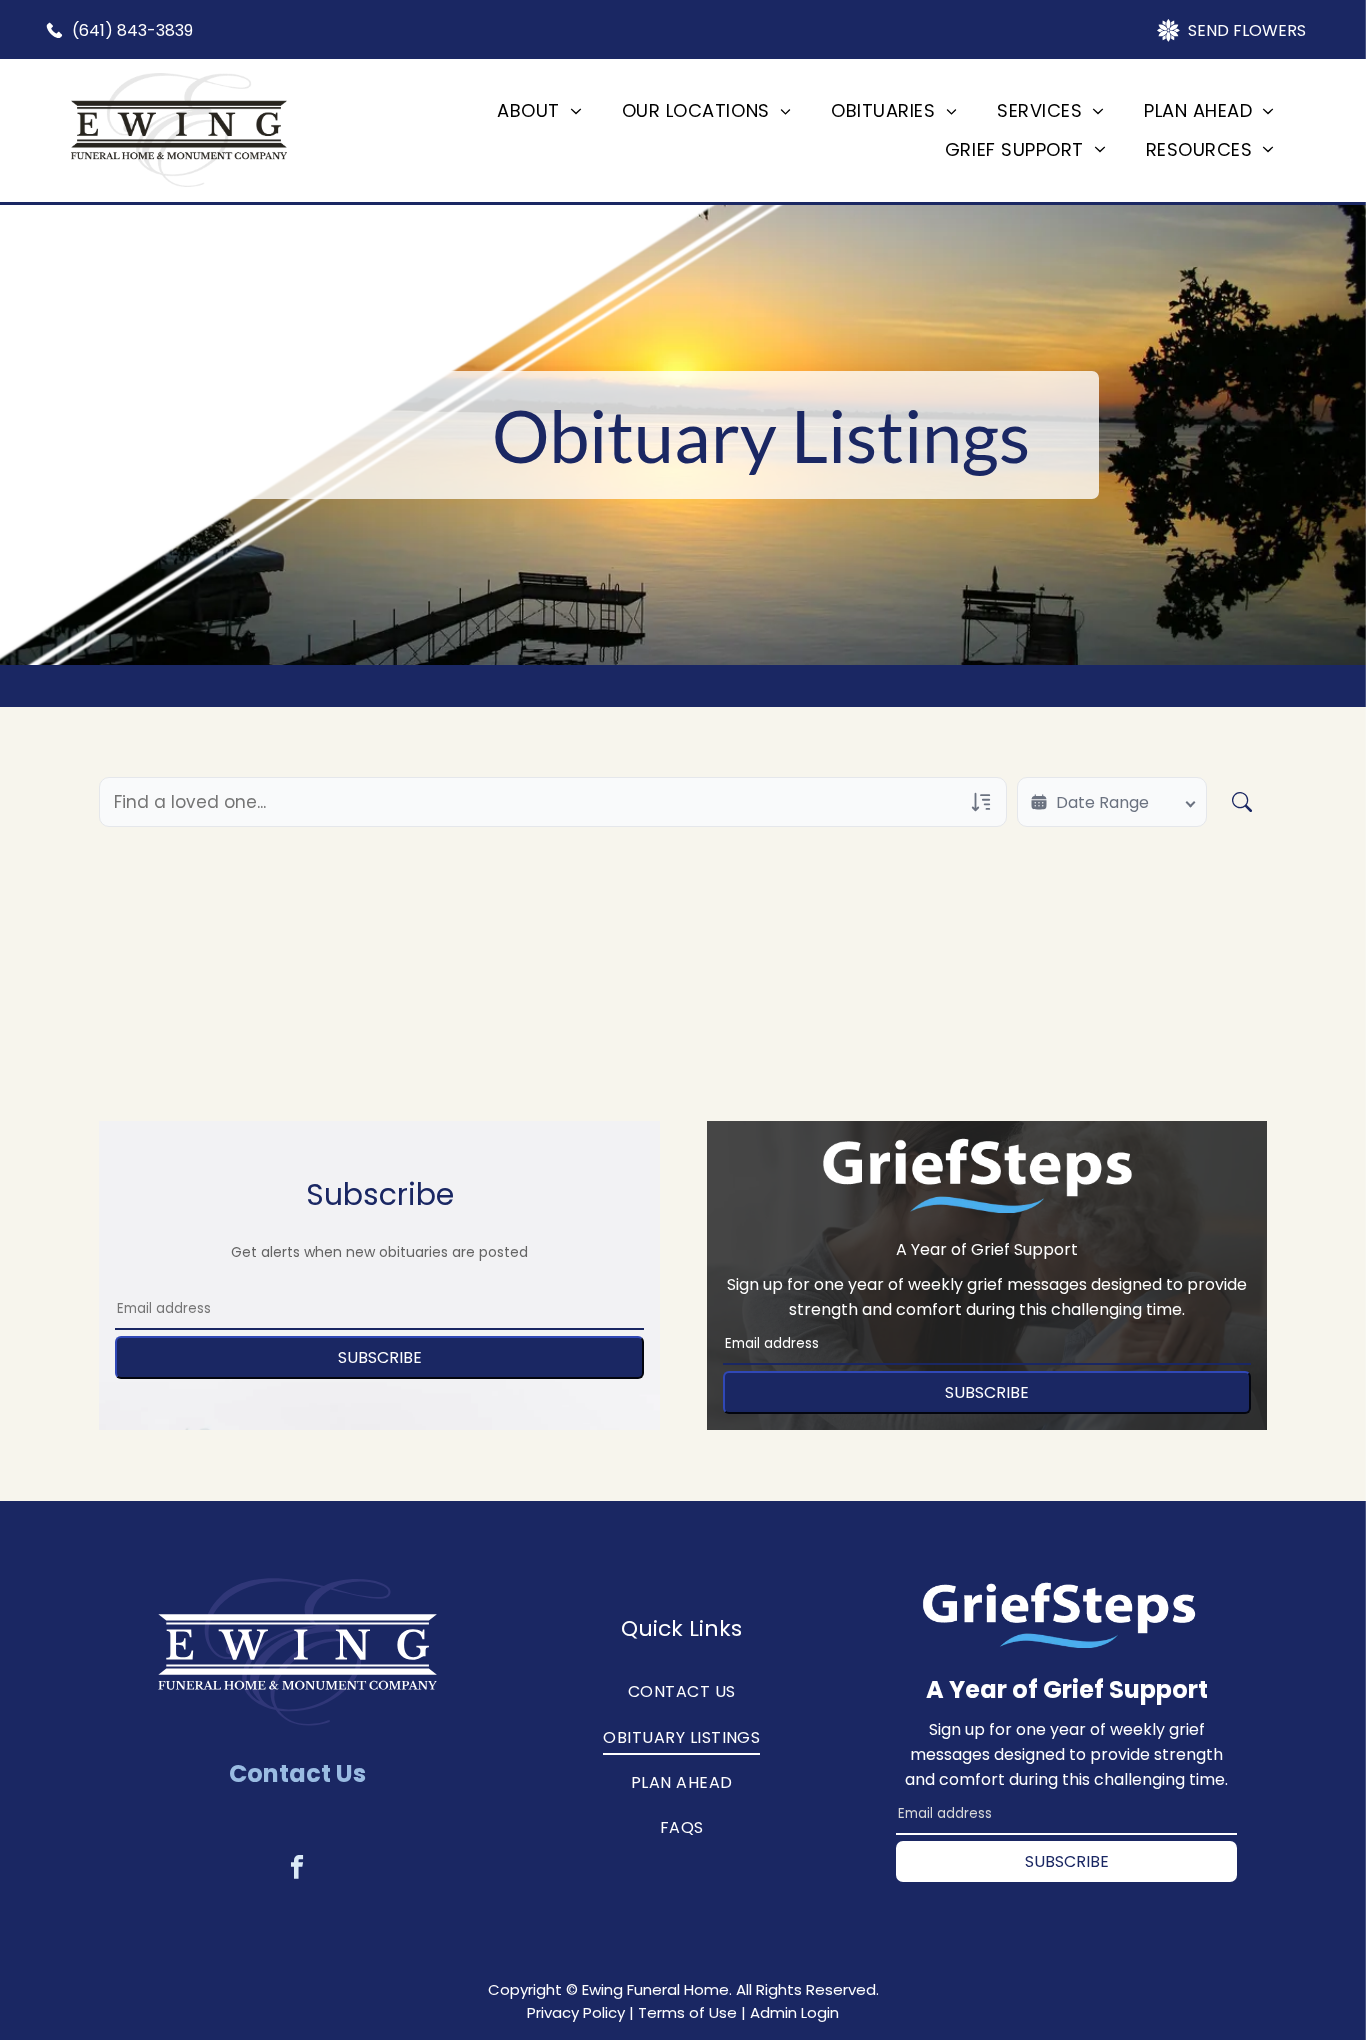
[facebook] (297, 1870)
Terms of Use (687, 2012)
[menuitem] (539, 111)
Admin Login (794, 2012)
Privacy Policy (576, 2012)
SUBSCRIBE (380, 1357)
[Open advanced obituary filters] (981, 802)
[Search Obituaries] (1242, 802)
